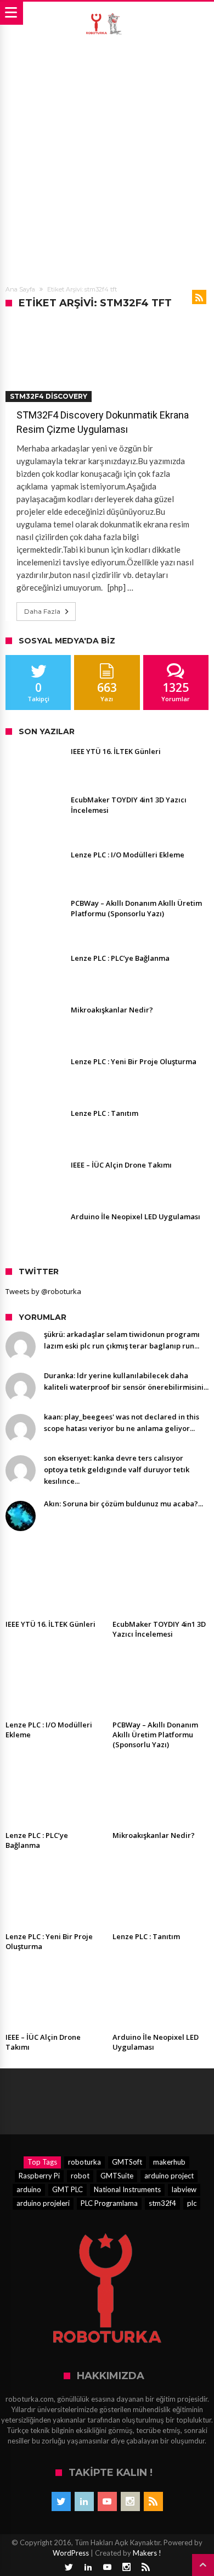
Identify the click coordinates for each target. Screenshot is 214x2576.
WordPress (71, 2553)
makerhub (169, 2162)
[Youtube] (107, 2501)
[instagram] (130, 2501)
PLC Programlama (109, 2203)
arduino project (169, 2176)
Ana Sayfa (20, 289)
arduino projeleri (43, 2203)
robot (80, 2176)
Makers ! (147, 2553)
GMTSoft (127, 2162)
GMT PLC (67, 2189)
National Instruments (127, 2189)
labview (184, 2189)
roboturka (85, 2162)
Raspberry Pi (39, 2176)
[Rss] (153, 2501)
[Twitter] (61, 2501)
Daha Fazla (42, 611)
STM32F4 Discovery (49, 396)
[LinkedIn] (84, 2501)
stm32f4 (162, 2203)
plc (192, 2203)
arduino (29, 2189)
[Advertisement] (107, 158)
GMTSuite (117, 2176)
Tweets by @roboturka (43, 1291)
